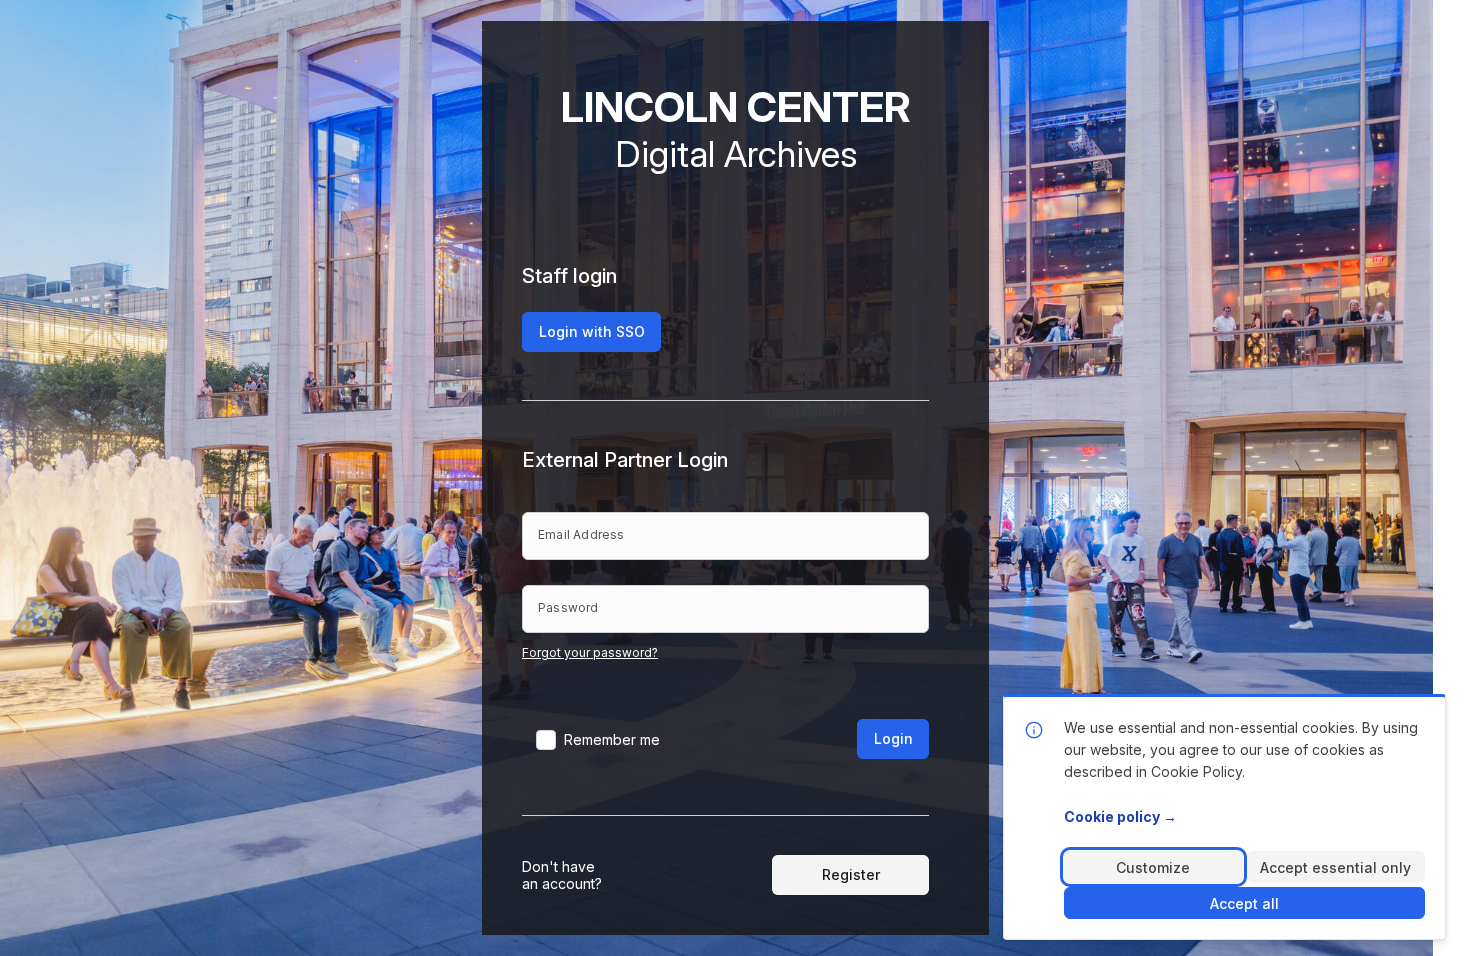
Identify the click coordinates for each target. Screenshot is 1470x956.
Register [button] (851, 874)
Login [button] (893, 738)
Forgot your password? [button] (590, 652)
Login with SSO (592, 331)
